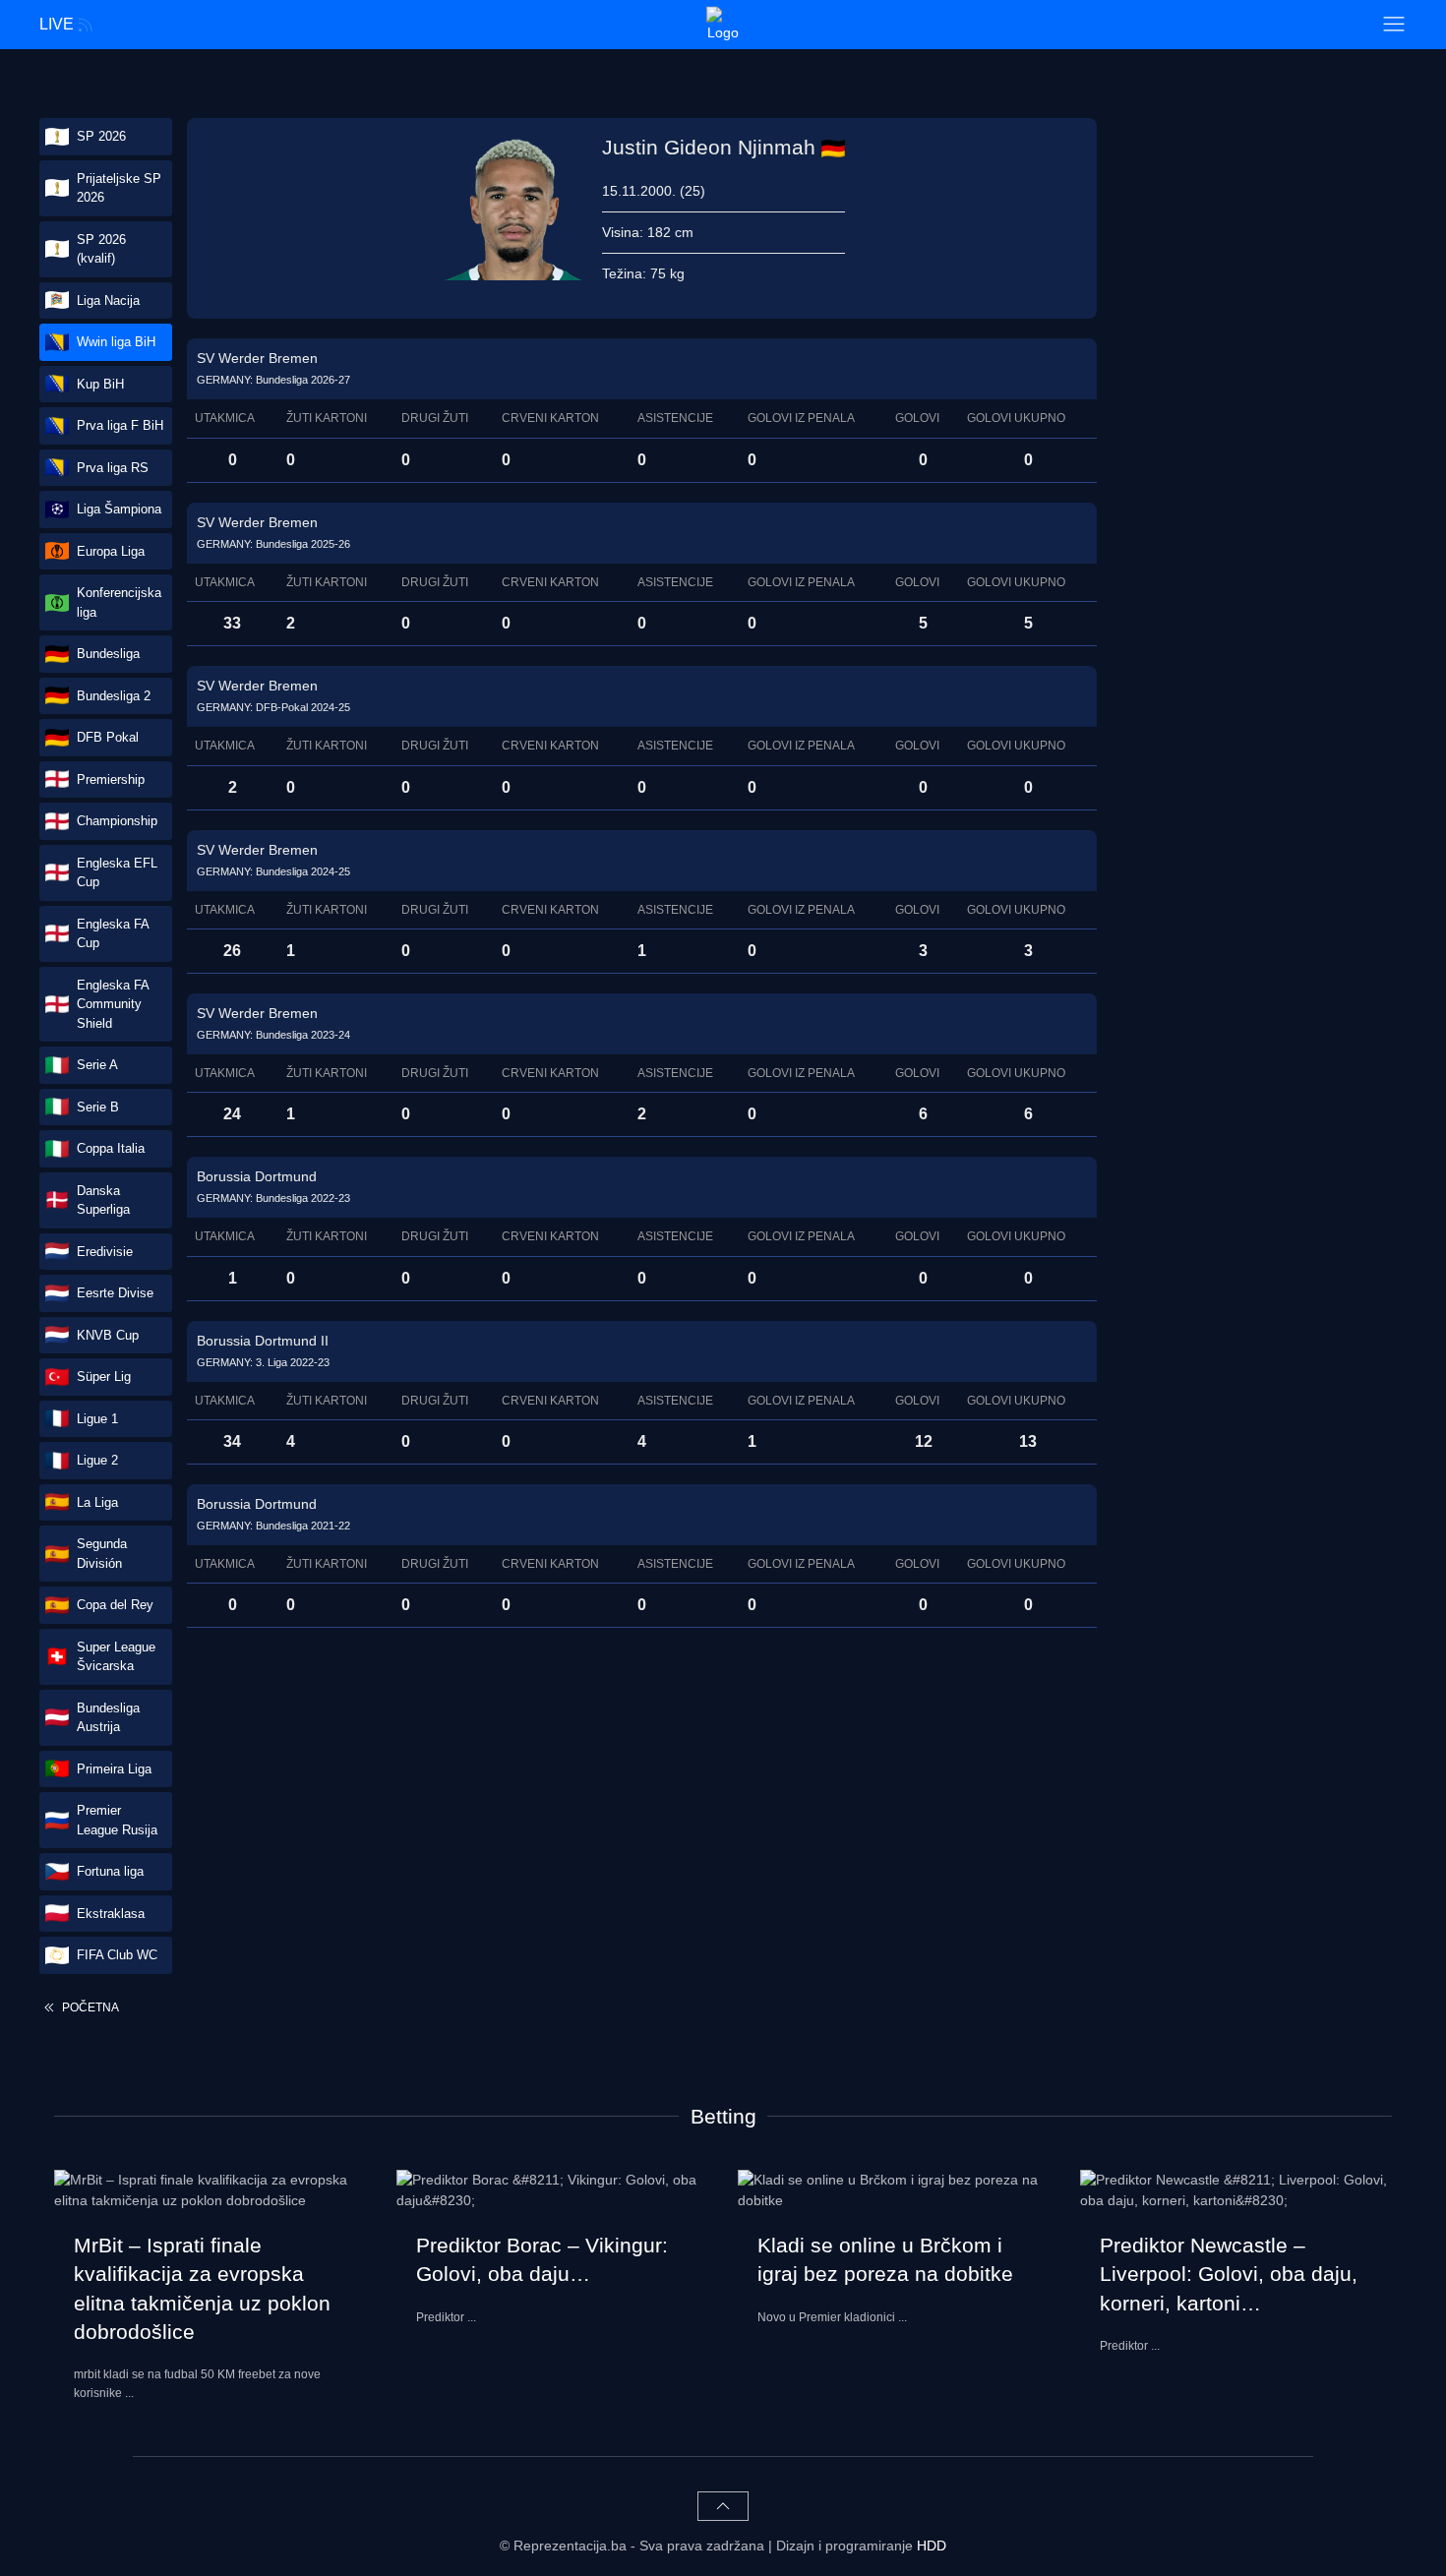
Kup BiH (100, 384)
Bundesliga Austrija (108, 1718)
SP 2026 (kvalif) (101, 249)
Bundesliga (108, 654)
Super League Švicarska (116, 1657)
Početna (89, 2007)
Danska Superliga (103, 1200)
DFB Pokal (108, 737)
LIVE (57, 24)
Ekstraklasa (111, 1914)
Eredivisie (105, 1252)
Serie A (97, 1065)
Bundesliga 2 (114, 696)
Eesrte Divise (115, 1293)
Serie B (98, 1107)
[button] (1394, 25)
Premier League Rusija (117, 1820)
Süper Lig (104, 1377)
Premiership (111, 779)
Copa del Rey (115, 1605)
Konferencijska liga (119, 602)
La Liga (97, 1502)
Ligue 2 (97, 1460)
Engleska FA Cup (113, 934)
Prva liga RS (113, 468)
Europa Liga (111, 551)
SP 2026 (101, 136)
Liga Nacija (108, 300)
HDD (932, 2546)
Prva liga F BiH (120, 425)
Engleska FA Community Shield (113, 1004)
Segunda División (102, 1554)
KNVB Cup (108, 1335)
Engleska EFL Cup (117, 873)
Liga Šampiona (119, 509)
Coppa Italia (111, 1148)
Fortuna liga (110, 1871)
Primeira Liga (114, 1769)
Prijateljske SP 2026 (119, 188)
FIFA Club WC (117, 1955)
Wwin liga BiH (116, 342)
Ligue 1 (97, 1419)
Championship (117, 821)
